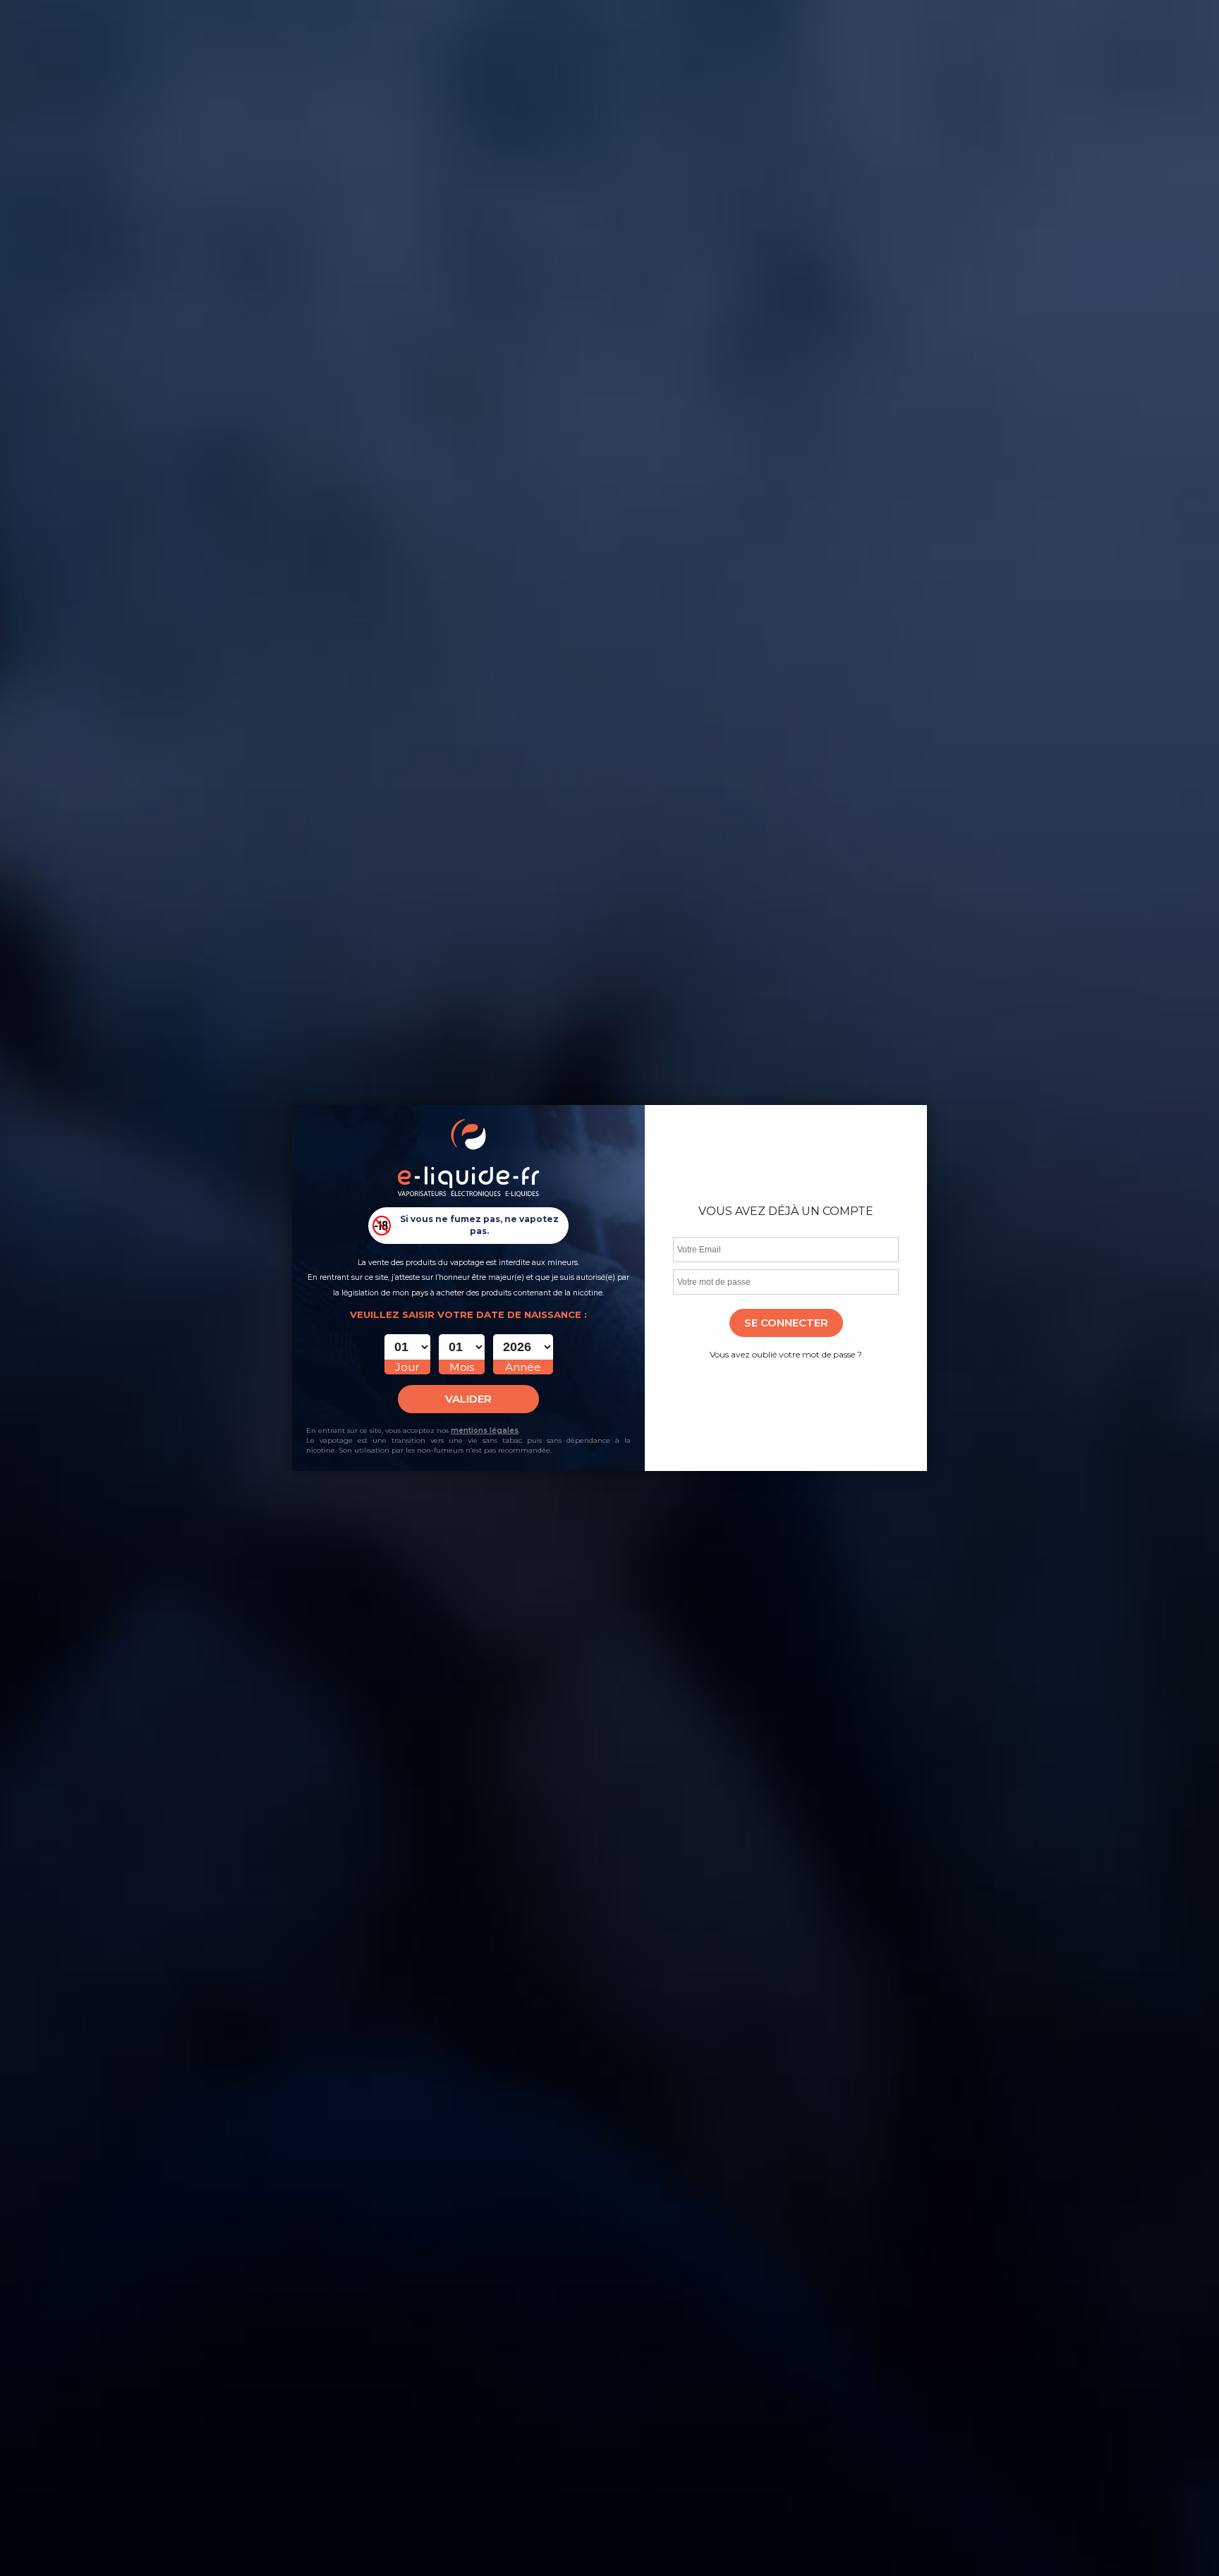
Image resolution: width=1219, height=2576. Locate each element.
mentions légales (485, 1430)
